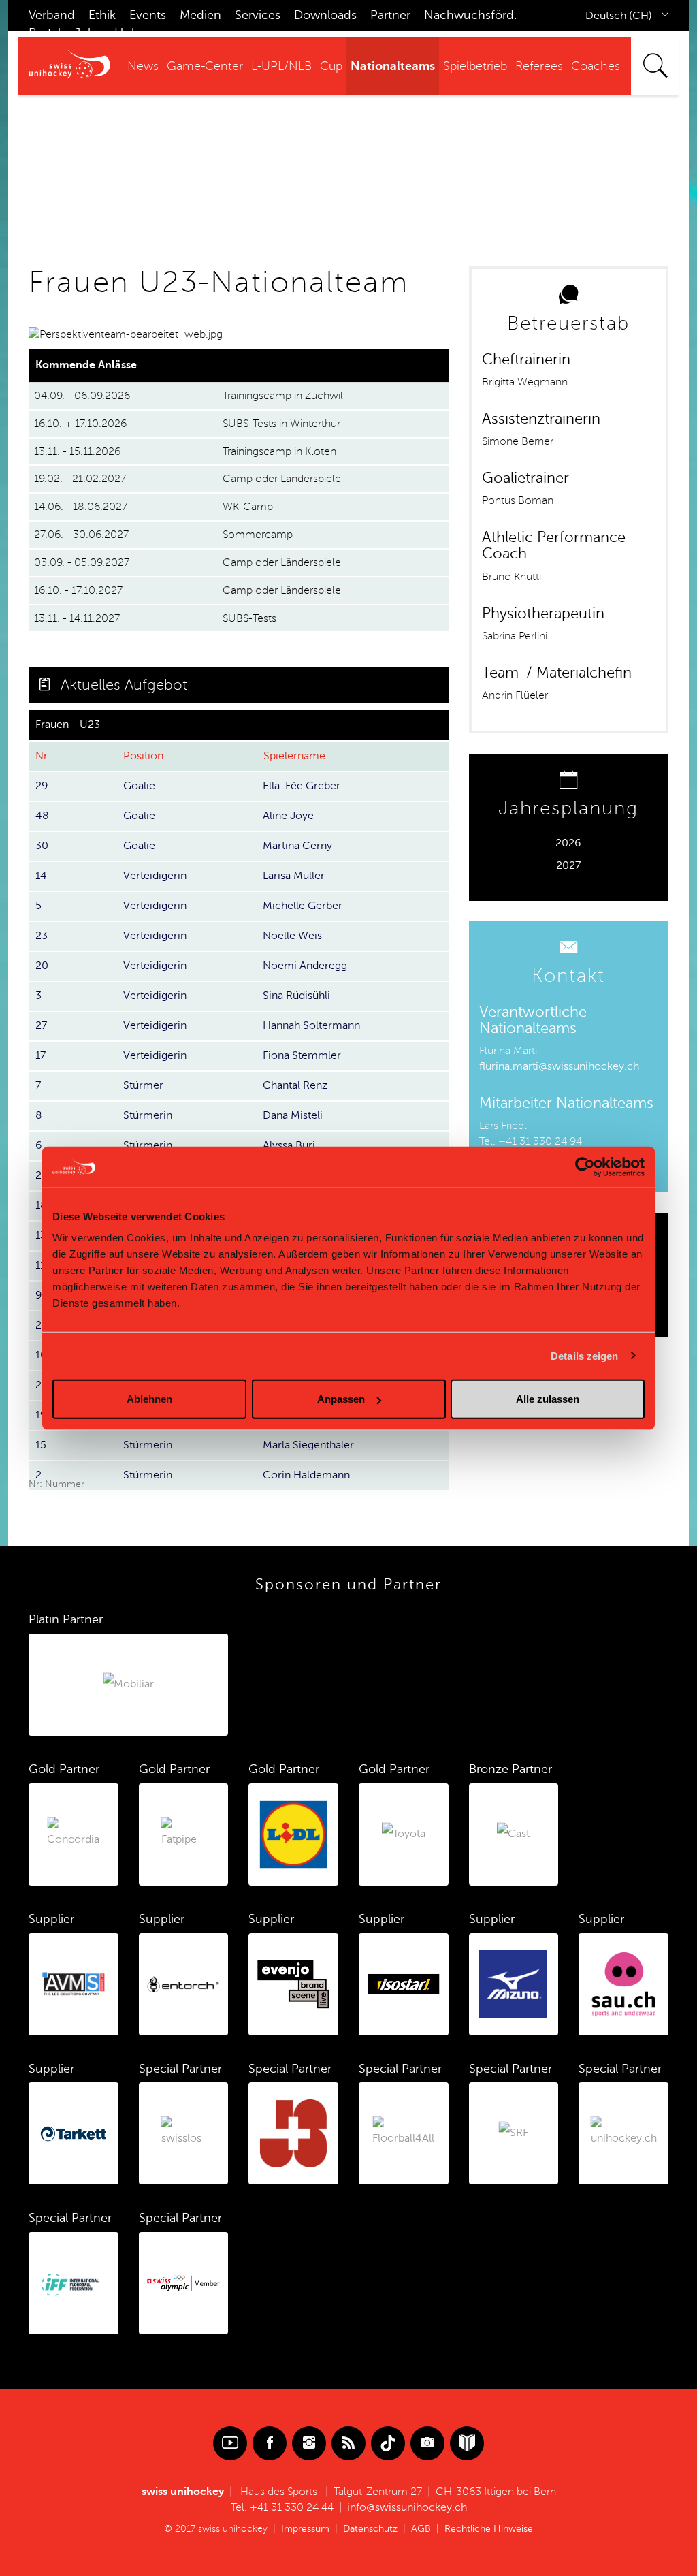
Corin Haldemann (306, 1475)
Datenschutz (370, 2529)
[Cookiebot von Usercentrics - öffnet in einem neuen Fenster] (585, 1166)
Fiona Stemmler (302, 1055)
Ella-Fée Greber (302, 786)
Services (258, 15)
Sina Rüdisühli (296, 996)
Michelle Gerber (303, 906)
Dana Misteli (293, 1115)
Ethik (102, 15)
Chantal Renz (295, 1085)
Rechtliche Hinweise (489, 2529)
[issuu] (467, 2443)
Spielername (294, 756)
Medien (200, 15)
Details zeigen (584, 1355)
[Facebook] (270, 2443)
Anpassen (341, 1399)
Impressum (305, 2529)
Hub (127, 33)
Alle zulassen (548, 1399)
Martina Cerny (297, 846)
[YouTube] (230, 2443)
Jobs (87, 33)
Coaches (596, 66)
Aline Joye (288, 816)
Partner (390, 15)
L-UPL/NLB (281, 66)
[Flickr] (427, 2443)
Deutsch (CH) (619, 16)
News (143, 66)
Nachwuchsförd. (470, 15)
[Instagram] (309, 2443)
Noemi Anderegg (305, 966)
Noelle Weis (292, 936)
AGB (421, 2529)
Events (148, 15)
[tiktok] (388, 2443)
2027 (568, 865)
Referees (539, 66)
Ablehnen (149, 1399)
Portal (45, 33)
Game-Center (205, 66)
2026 (568, 843)
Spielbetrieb (475, 66)
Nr (42, 756)
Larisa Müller (294, 876)
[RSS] (348, 2443)
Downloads (325, 15)
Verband (52, 15)
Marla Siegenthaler (308, 1445)
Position (143, 756)
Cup (331, 66)
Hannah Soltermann (311, 1025)
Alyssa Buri (289, 1145)
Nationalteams (393, 66)
